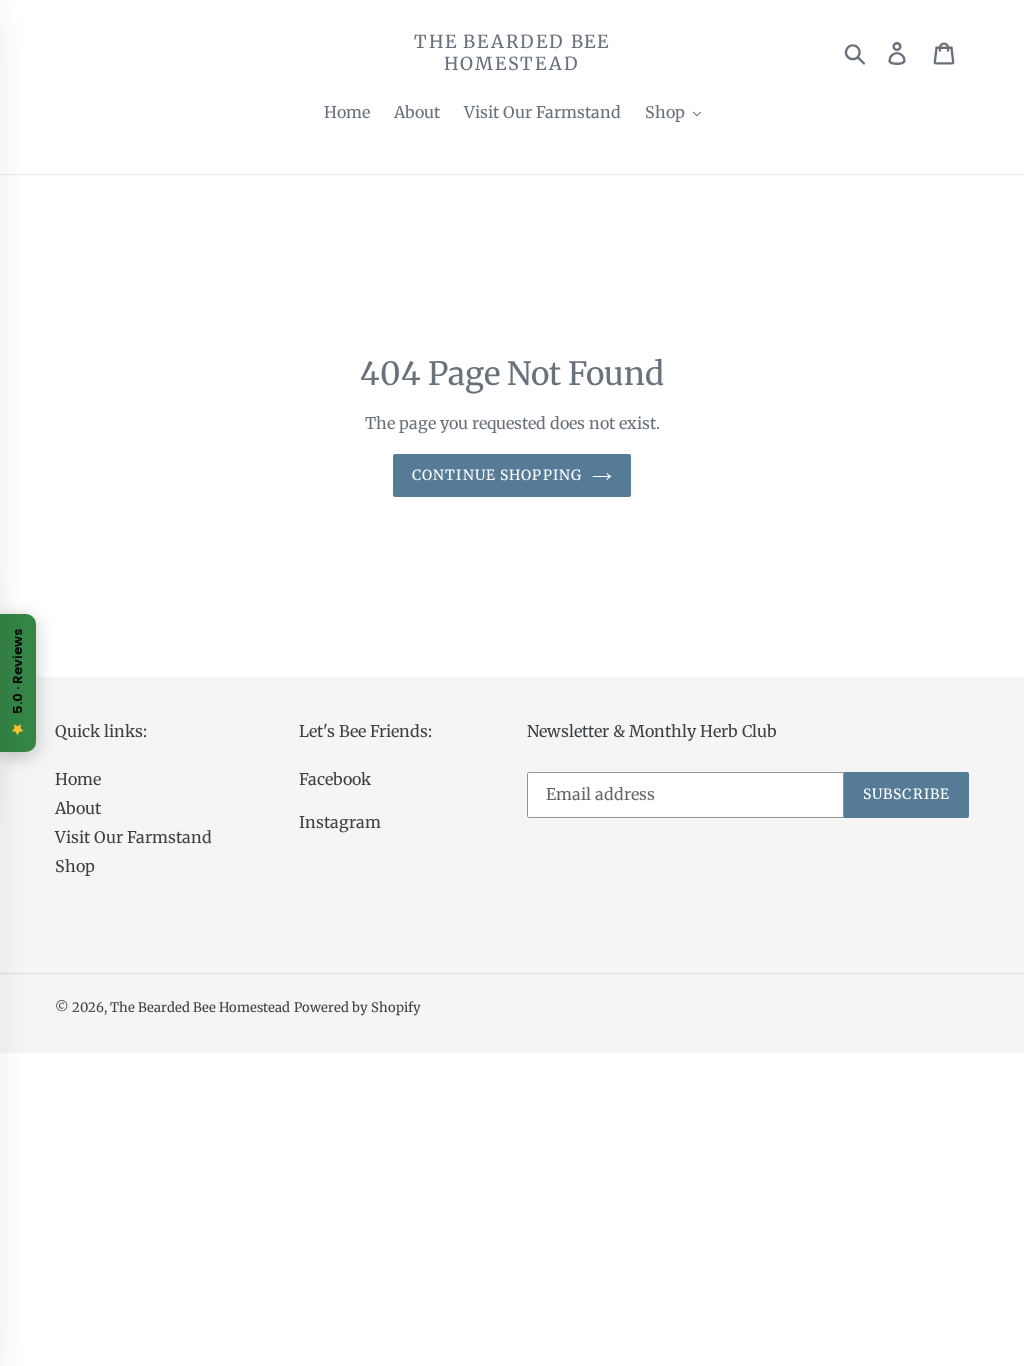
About (78, 808)
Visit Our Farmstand (133, 837)
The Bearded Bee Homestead (512, 52)
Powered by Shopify (357, 1007)
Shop (75, 866)
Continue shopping (497, 475)
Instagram (340, 822)
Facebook (335, 779)
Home (78, 779)
